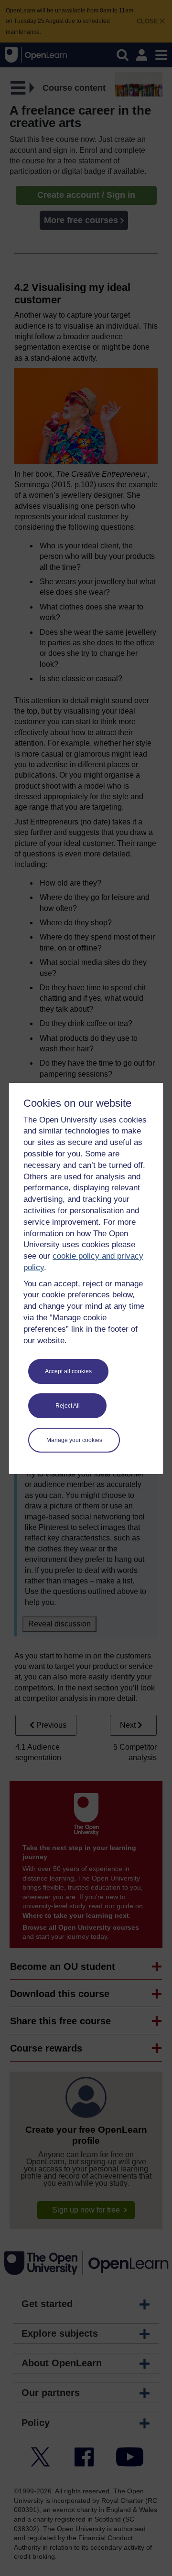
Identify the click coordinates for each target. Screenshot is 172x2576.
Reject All (68, 1406)
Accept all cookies (68, 1371)
